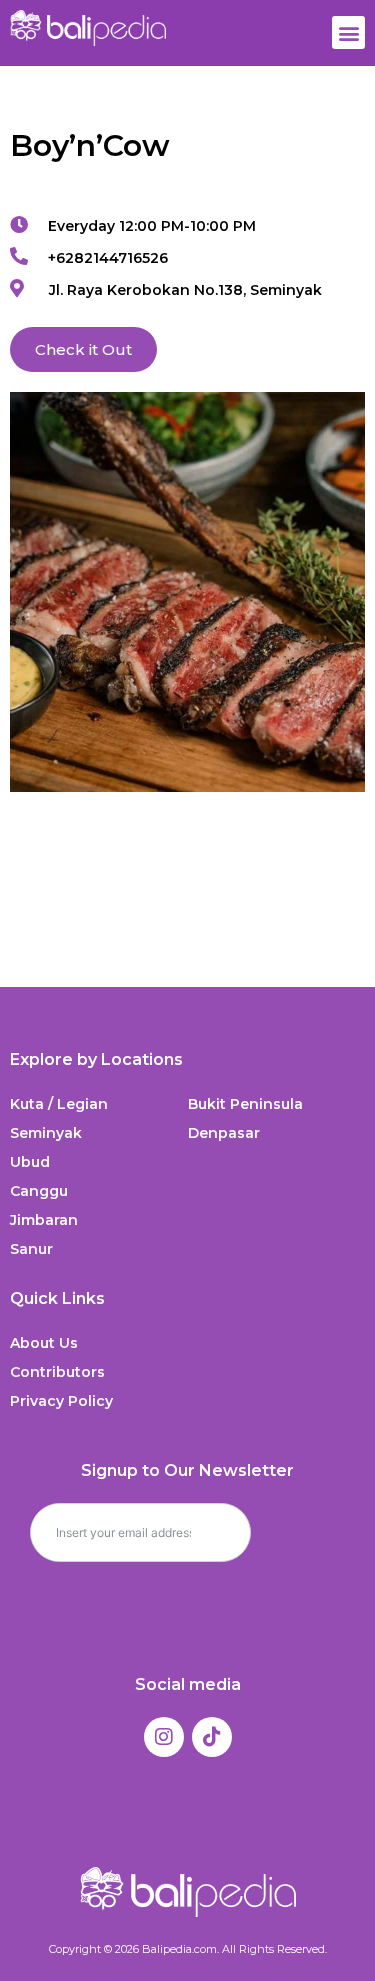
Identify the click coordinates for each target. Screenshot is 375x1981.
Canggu (39, 1191)
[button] (348, 32)
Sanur (31, 1249)
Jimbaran (44, 1220)
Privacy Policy (61, 1401)
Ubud (30, 1162)
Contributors (57, 1372)
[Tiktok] (212, 1737)
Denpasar (224, 1133)
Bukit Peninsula (245, 1104)
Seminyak (46, 1133)
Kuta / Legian (59, 1104)
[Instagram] (164, 1737)
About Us (44, 1343)
